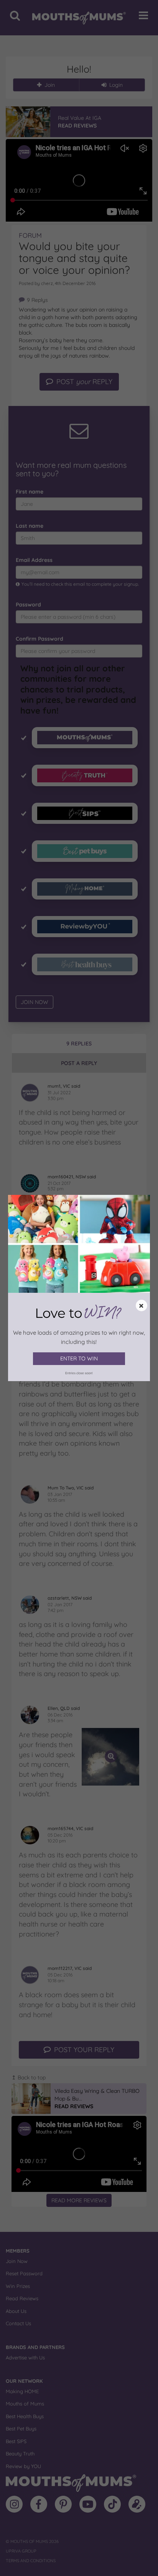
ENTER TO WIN (79, 1358)
